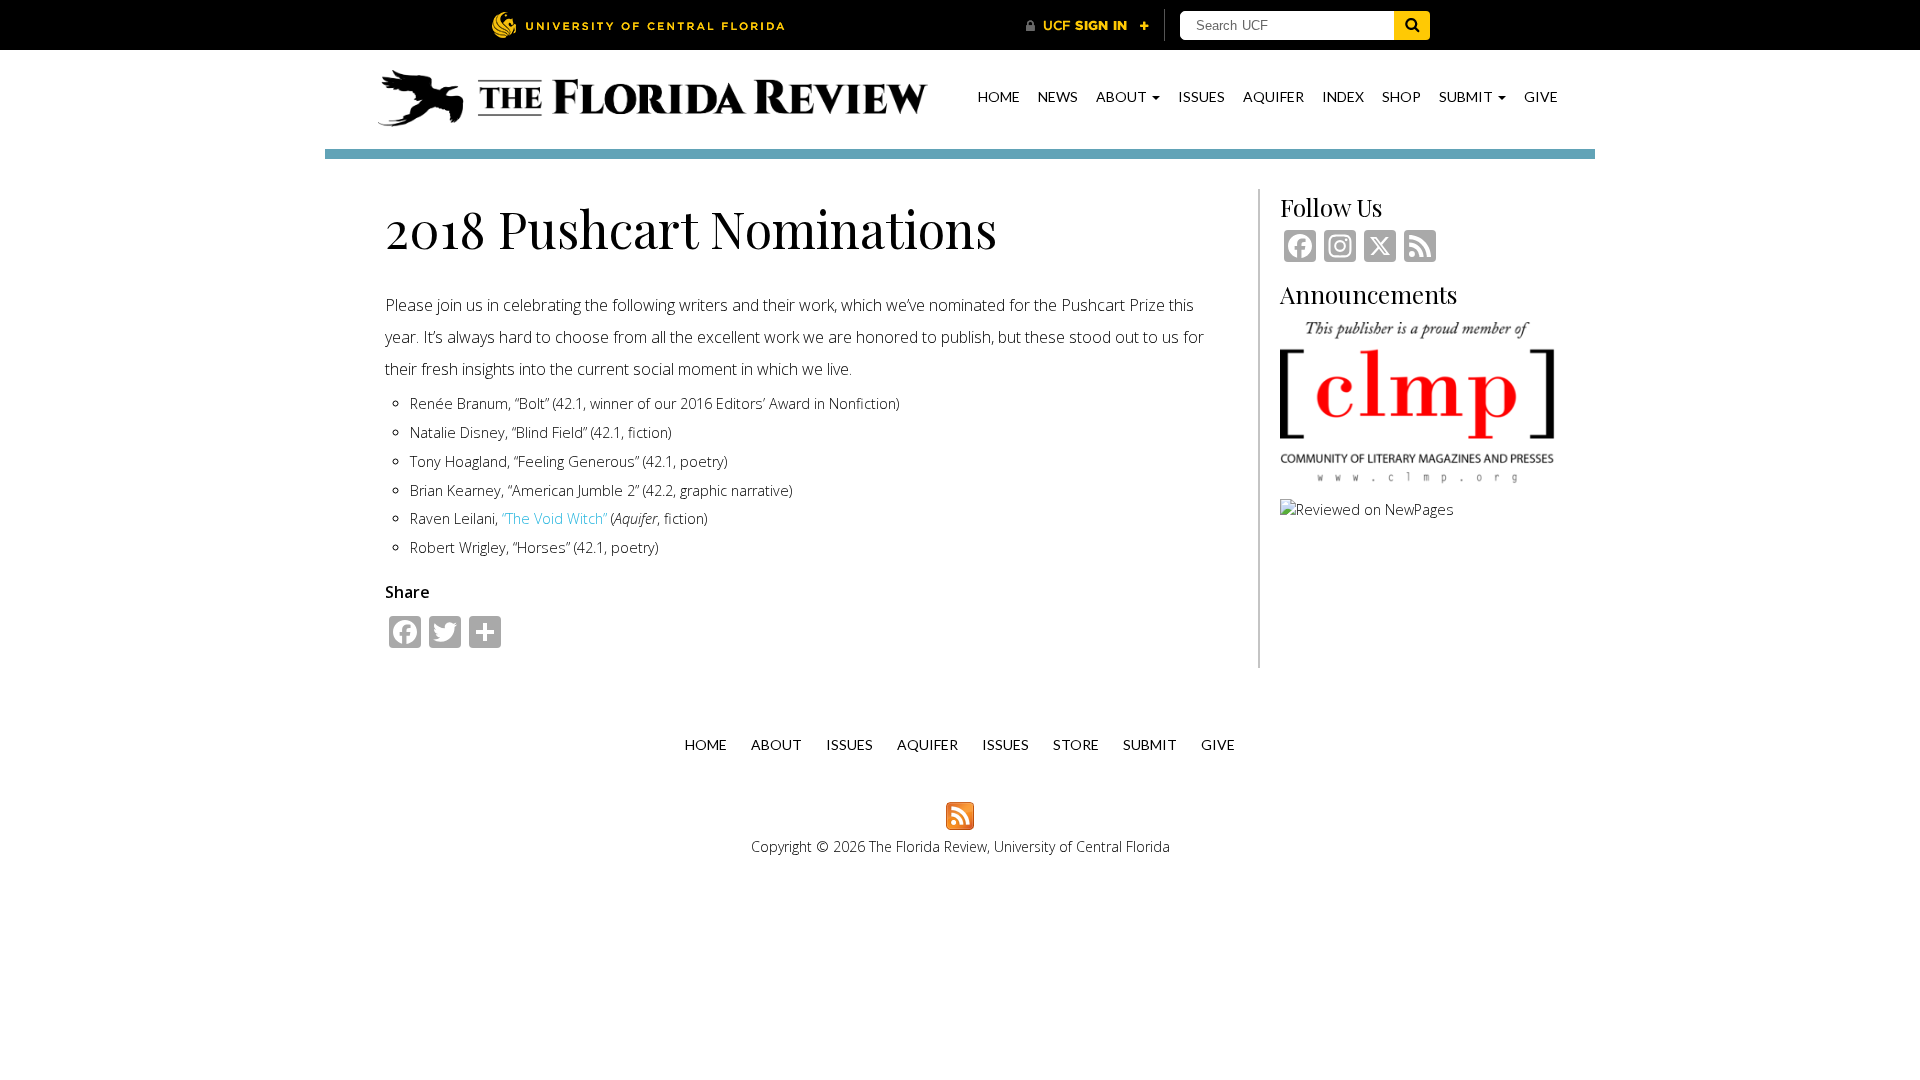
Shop (1401, 96)
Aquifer (1273, 96)
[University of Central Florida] (638, 24)
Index (1343, 96)
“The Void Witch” (554, 518)
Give (1541, 96)
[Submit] (1412, 25)
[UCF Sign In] (1087, 26)
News (1058, 96)
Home (999, 96)
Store (1076, 744)
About (1123, 96)
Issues (1201, 96)
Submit (1467, 96)
